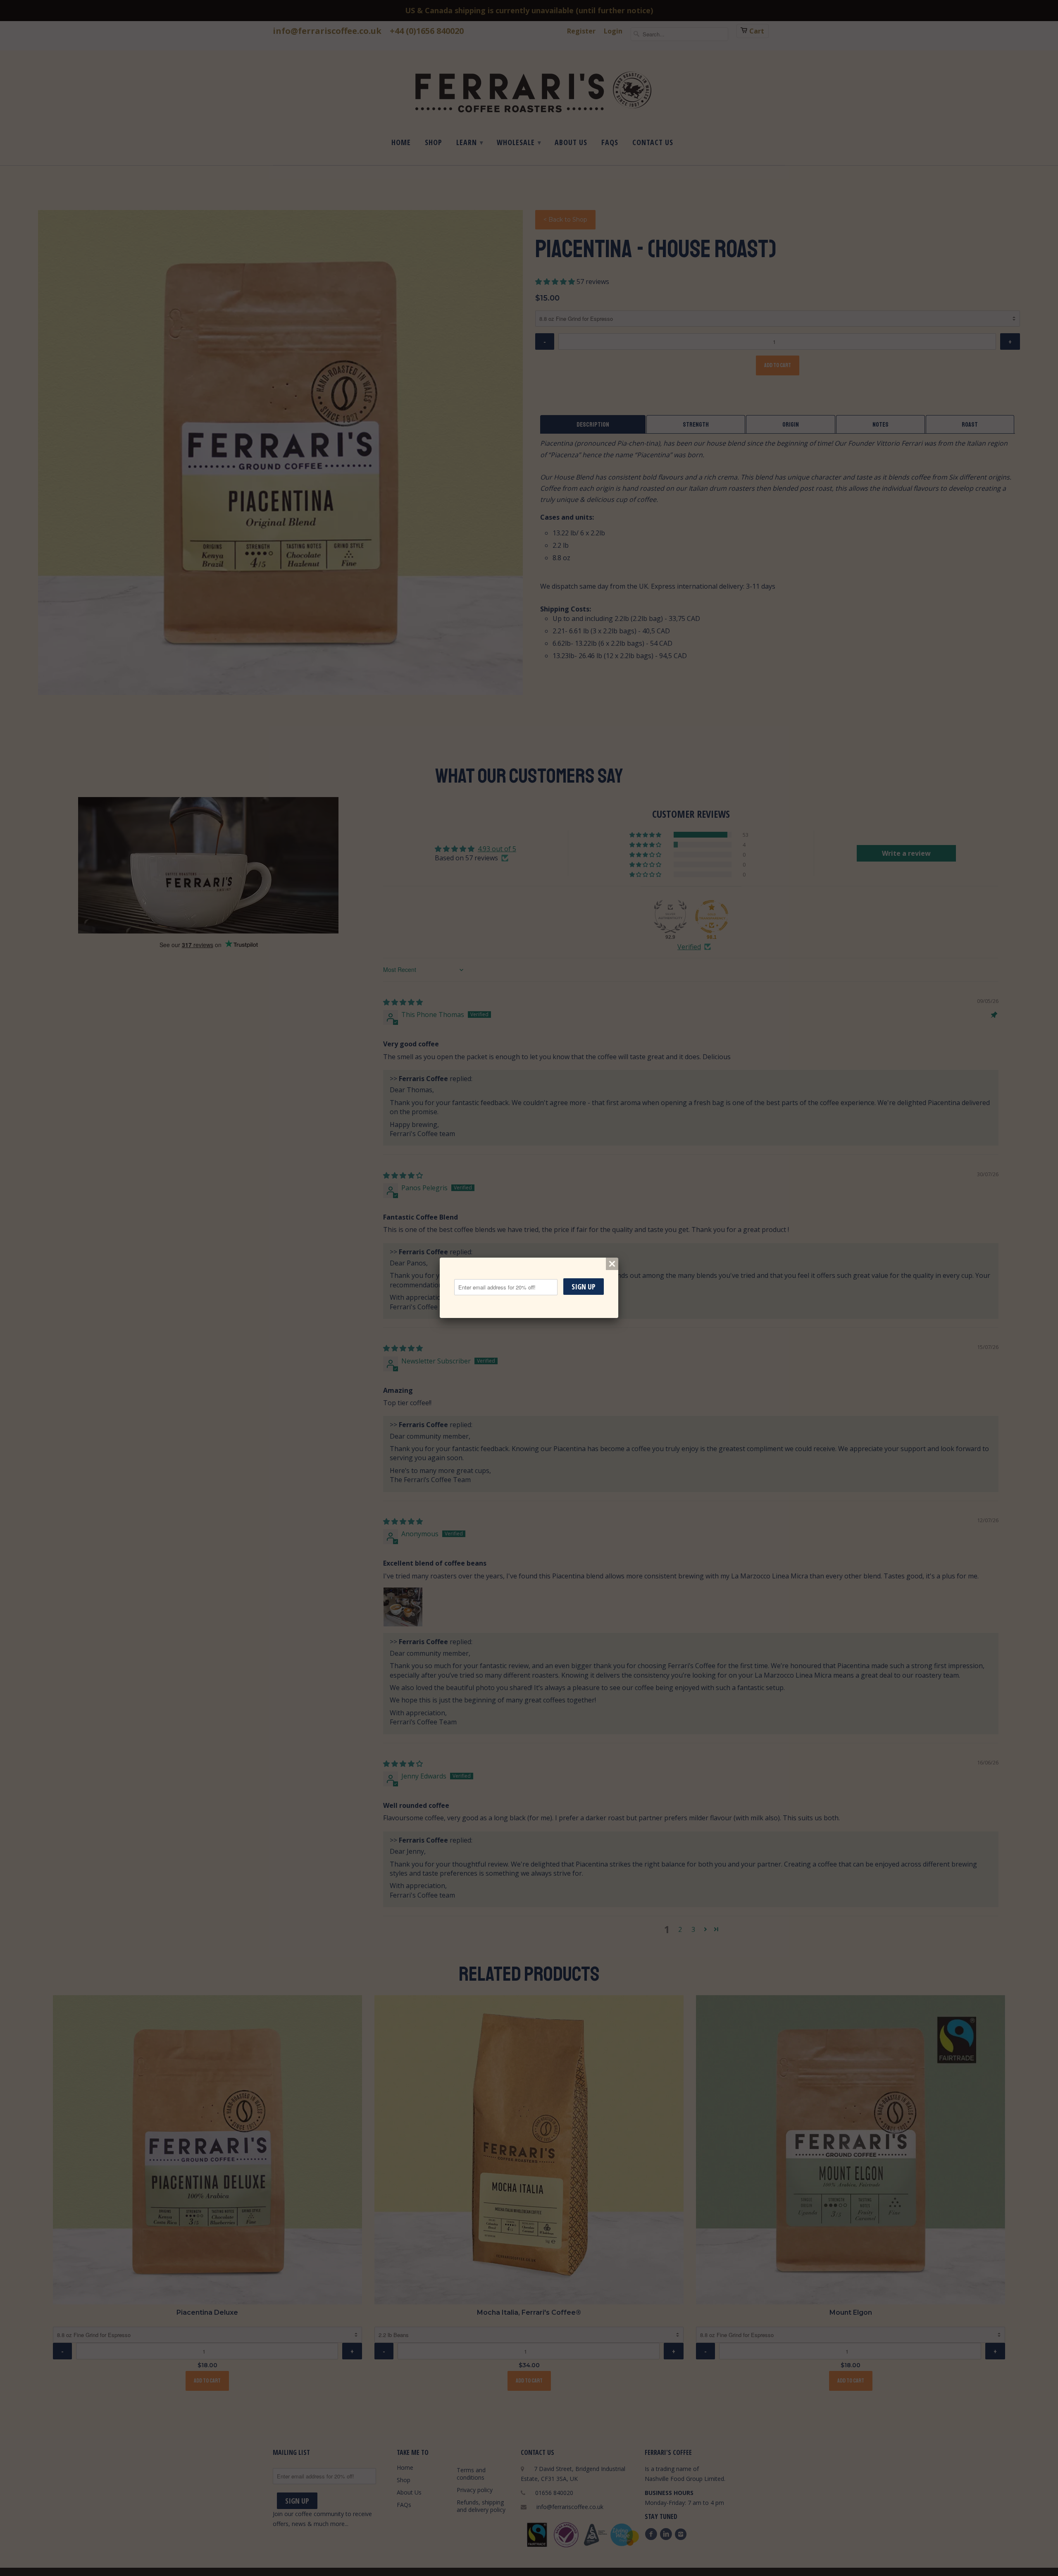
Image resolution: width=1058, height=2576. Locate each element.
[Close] (612, 1264)
